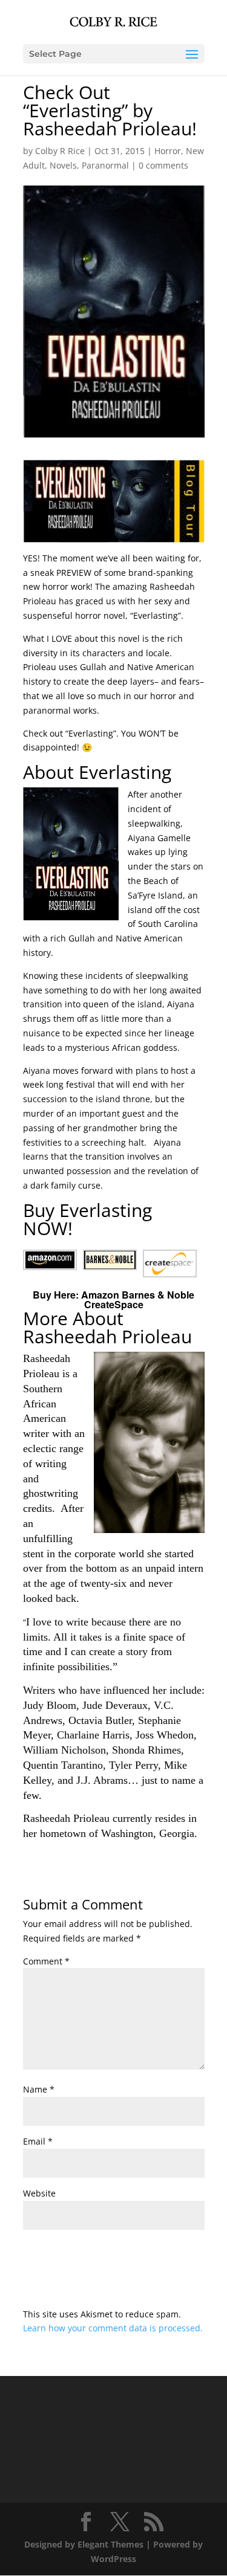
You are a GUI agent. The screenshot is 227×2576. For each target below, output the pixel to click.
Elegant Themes (110, 2544)
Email (38, 2141)
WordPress (113, 2559)
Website (39, 2193)
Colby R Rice (60, 151)
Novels (63, 165)
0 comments (163, 165)
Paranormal (105, 165)
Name (39, 2089)
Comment (46, 1961)
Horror (168, 151)
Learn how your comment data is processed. (113, 2328)
